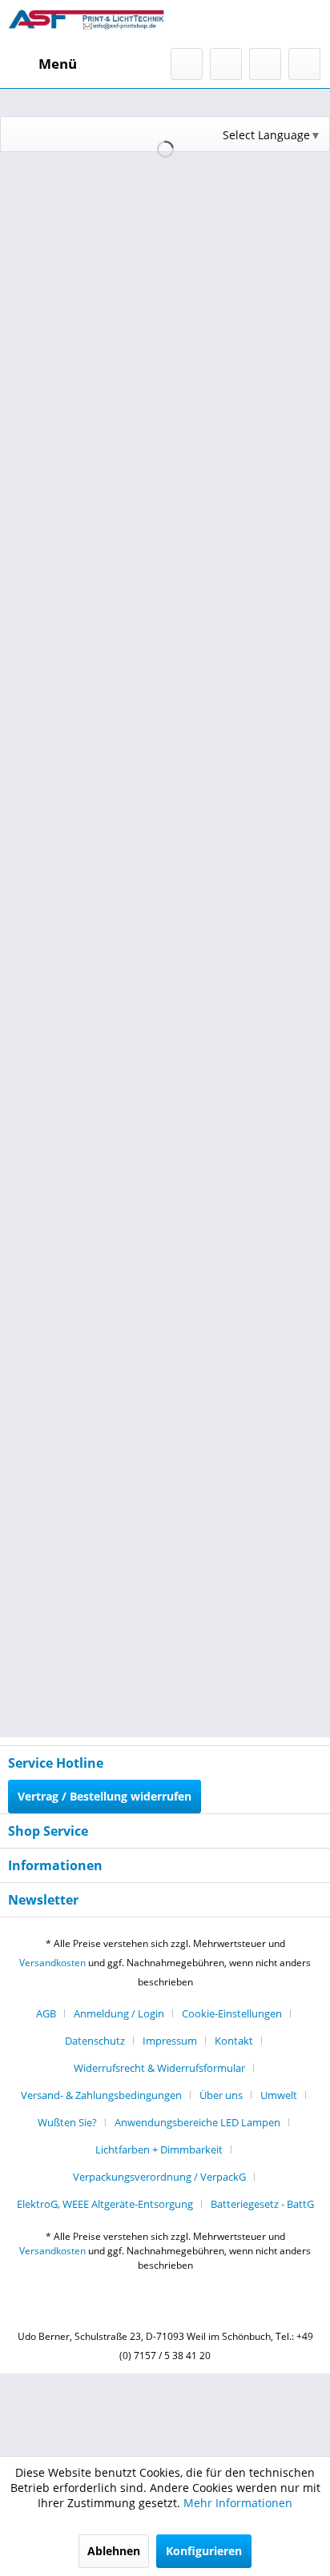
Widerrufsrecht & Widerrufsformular (159, 2068)
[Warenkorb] (304, 64)
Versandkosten (52, 1963)
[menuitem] (42, 64)
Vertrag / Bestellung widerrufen (105, 1796)
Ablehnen (114, 2551)
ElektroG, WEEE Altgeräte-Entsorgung (105, 2204)
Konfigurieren (204, 2551)
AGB (46, 2013)
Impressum (170, 2041)
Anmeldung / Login (119, 2013)
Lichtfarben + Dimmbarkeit (159, 2149)
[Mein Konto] (265, 64)
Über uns (221, 2095)
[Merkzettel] (226, 64)
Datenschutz (95, 2041)
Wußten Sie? (67, 2122)
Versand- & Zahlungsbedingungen (101, 2095)
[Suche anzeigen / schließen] (187, 64)
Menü (58, 64)
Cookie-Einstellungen (232, 2013)
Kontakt (234, 2041)
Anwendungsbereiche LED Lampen (197, 2122)
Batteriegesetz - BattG (262, 2204)
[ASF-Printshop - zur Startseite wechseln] (87, 24)
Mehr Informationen (238, 2503)
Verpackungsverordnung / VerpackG (159, 2177)
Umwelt (279, 2095)
